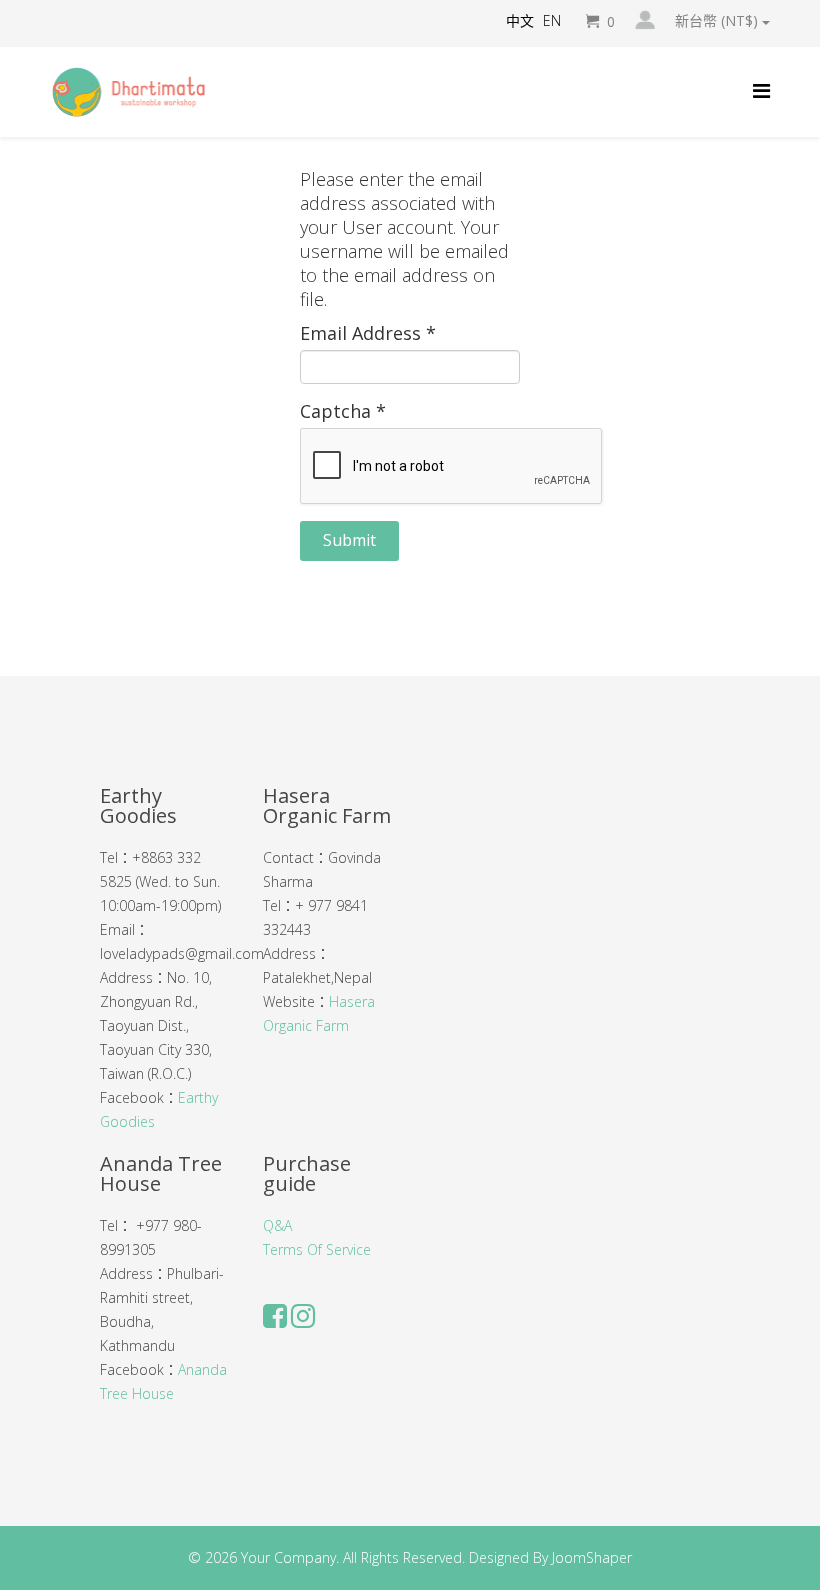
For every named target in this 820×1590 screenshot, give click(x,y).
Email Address (368, 333)
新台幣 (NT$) (718, 21)
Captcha (343, 411)
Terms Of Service (317, 1249)
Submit (349, 540)
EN (552, 20)
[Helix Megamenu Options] (761, 90)
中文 (520, 20)
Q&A (277, 1225)
